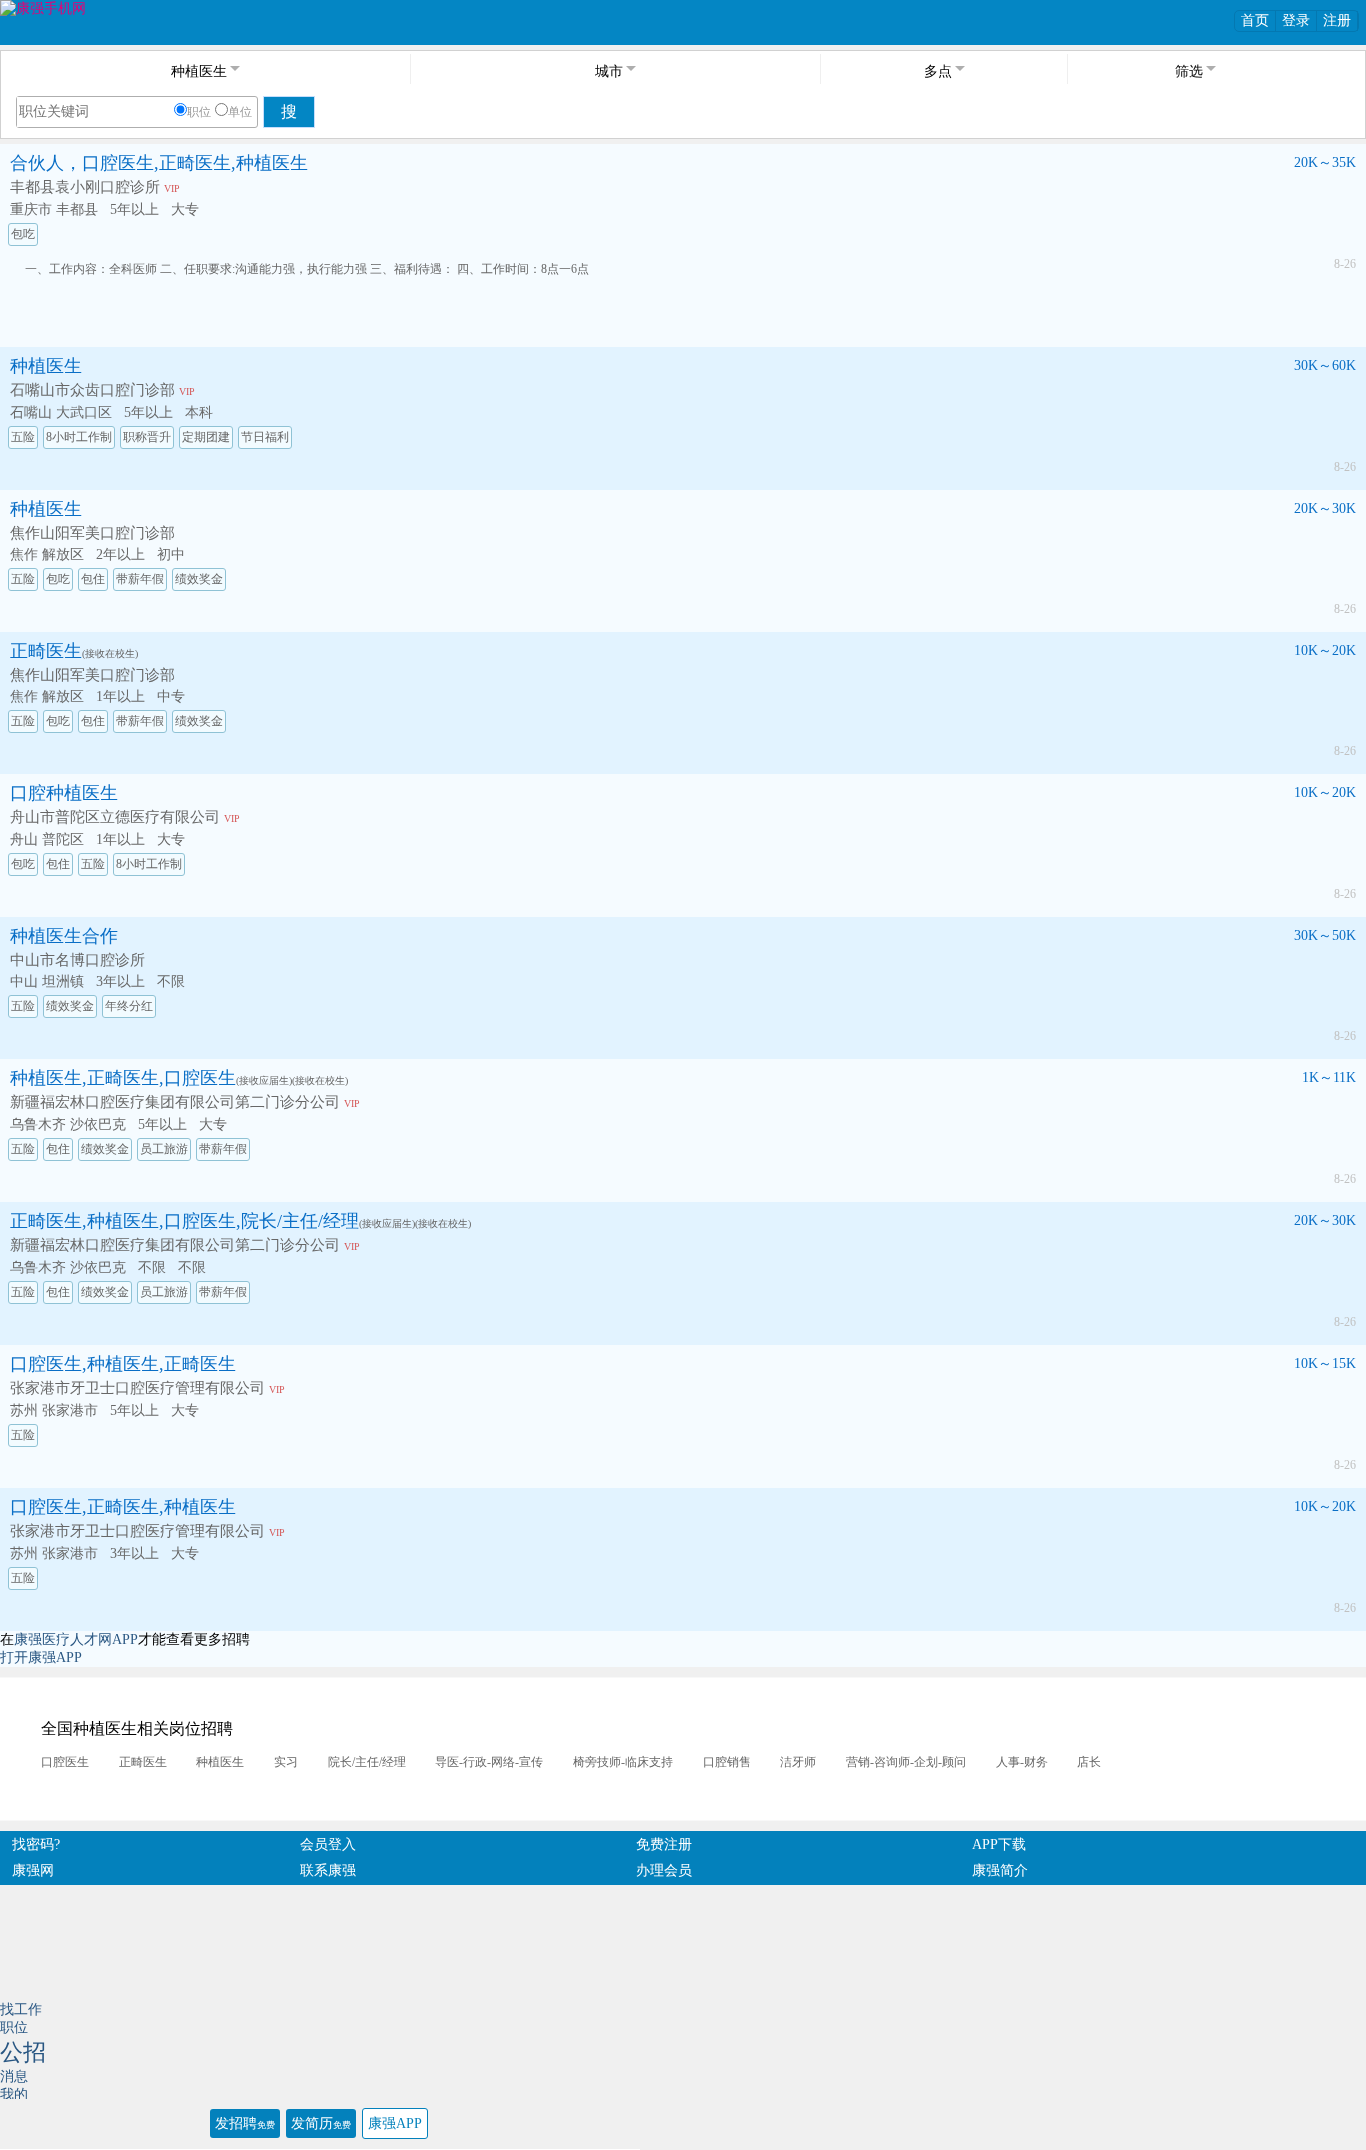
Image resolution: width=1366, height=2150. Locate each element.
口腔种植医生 (64, 793)
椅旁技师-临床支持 (623, 1762)
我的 (14, 2094)
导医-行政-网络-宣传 (489, 1762)
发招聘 (245, 2123)
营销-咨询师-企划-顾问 (906, 1762)
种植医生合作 (64, 936)
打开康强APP (41, 1657)
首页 (1255, 20)
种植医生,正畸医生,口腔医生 (123, 1078)
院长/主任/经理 (367, 1762)
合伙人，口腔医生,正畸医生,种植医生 (159, 163)
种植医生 (46, 366)
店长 (1089, 1762)
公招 (23, 2052)
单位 (240, 112)
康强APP (395, 2123)
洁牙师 (798, 1762)
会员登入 (328, 1844)
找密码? (36, 1844)
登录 (1296, 20)
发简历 (321, 2123)
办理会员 (664, 1870)
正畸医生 (46, 651)
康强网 (33, 1870)
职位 (199, 112)
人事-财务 (1022, 1762)
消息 (14, 2076)
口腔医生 (65, 1762)
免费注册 (664, 1844)
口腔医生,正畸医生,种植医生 (123, 1507)
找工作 (21, 2009)
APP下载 (999, 1844)
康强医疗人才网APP (76, 1639)
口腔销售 (727, 1762)
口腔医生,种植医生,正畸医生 (123, 1364)
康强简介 (1000, 1870)
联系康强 (328, 1870)
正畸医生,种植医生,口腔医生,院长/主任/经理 (184, 1221)
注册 (1337, 20)
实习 (286, 1762)
